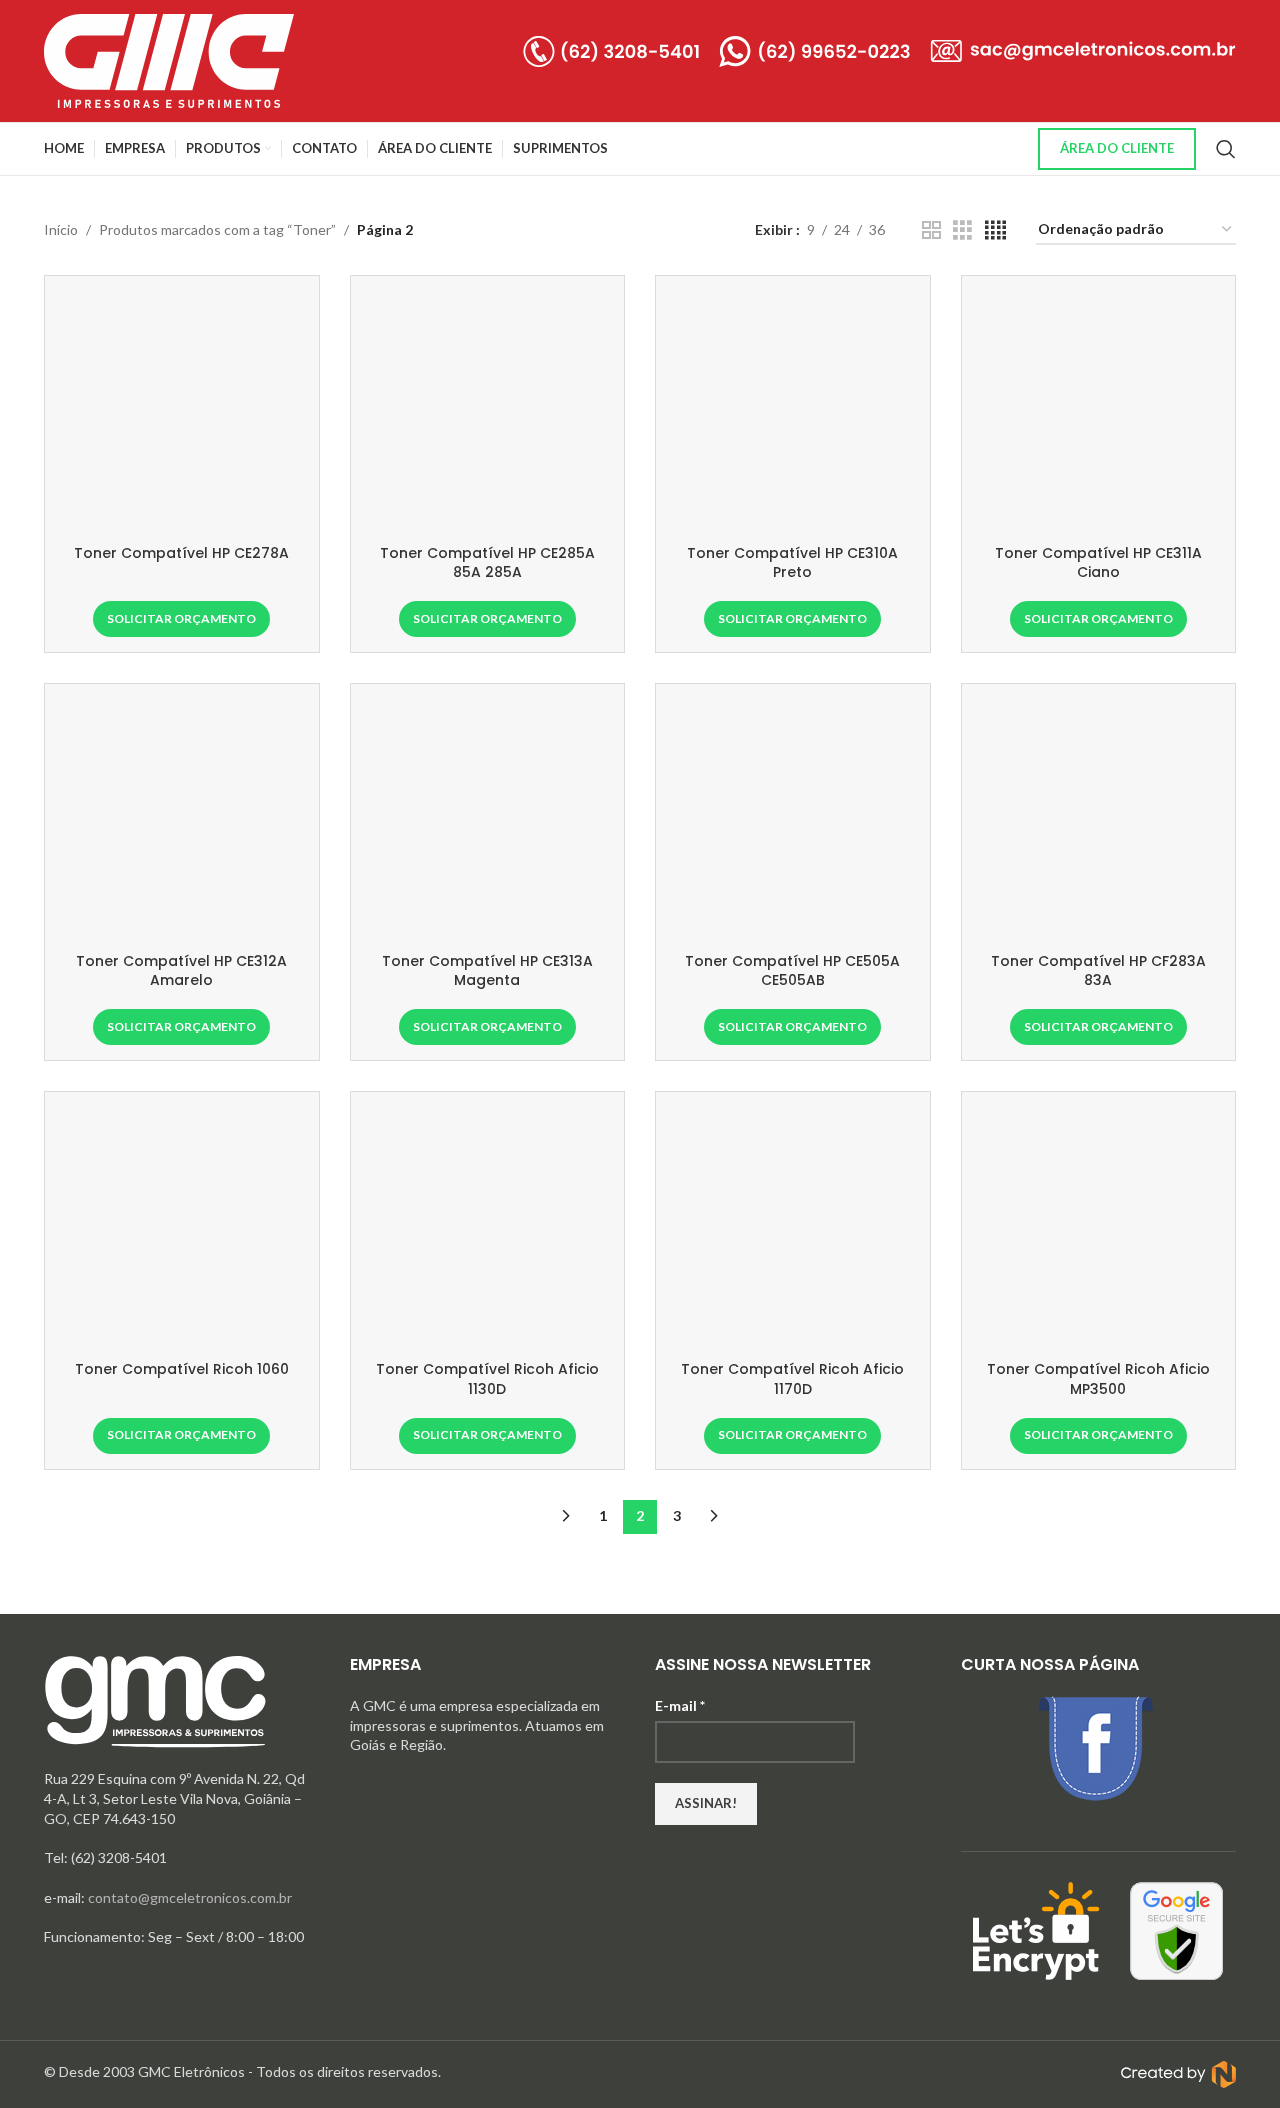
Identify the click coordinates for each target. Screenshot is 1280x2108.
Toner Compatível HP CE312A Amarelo (181, 971)
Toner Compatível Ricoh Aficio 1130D (487, 1379)
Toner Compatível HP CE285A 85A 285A (487, 563)
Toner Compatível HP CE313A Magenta (487, 971)
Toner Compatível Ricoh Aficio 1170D (792, 1379)
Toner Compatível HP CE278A (181, 553)
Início (61, 229)
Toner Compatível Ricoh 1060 (182, 1369)
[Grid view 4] (995, 230)
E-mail (680, 1705)
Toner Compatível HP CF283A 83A (1098, 971)
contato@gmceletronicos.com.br (190, 1897)
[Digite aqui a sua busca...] (1226, 149)
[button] (181, 619)
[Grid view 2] (931, 230)
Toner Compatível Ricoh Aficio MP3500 (1098, 1379)
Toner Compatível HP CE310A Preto (792, 563)
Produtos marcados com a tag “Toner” (217, 229)
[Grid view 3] (962, 230)
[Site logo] (169, 59)
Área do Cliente (1117, 148)
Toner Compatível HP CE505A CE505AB (792, 971)
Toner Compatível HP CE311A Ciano (1098, 563)
